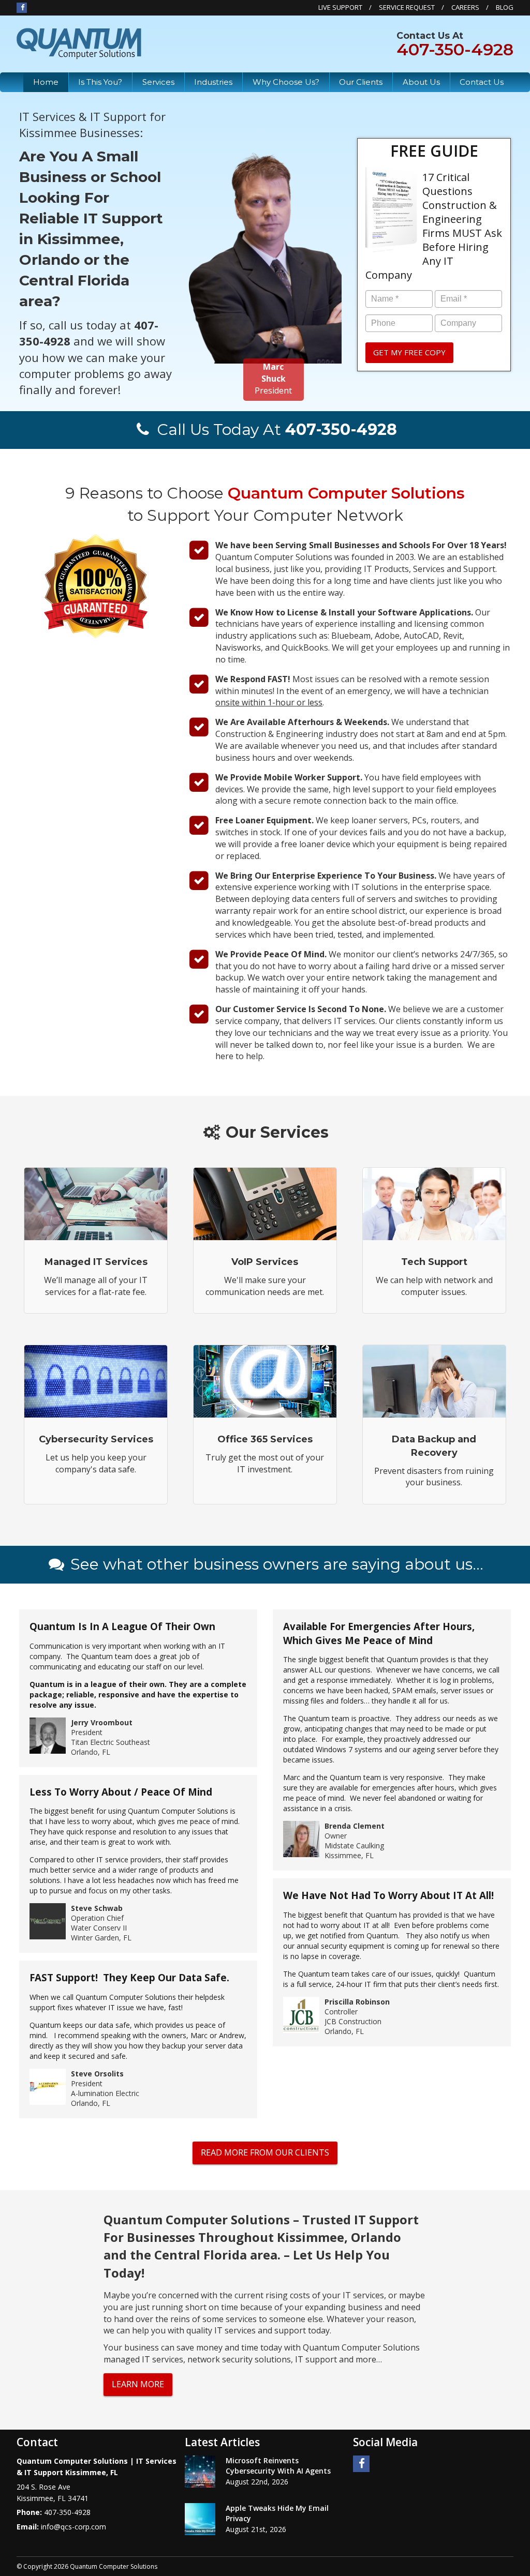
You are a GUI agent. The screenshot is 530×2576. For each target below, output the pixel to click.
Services (158, 82)
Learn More (138, 2384)
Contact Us (482, 82)
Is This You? (100, 82)
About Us (421, 82)
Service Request (407, 7)
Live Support (340, 7)
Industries (213, 82)
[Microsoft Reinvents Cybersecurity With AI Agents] (200, 2472)
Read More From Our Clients (265, 2152)
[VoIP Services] (265, 1240)
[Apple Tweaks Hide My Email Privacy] (200, 2519)
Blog (505, 7)
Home (46, 82)
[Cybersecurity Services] (96, 1425)
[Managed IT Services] (96, 1240)
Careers (465, 7)
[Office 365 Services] (265, 1425)
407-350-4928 (455, 49)
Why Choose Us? (286, 82)
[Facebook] (22, 7)
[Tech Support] (434, 1240)
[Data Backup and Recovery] (434, 1425)
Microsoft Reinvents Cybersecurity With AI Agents (278, 2466)
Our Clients (361, 82)
